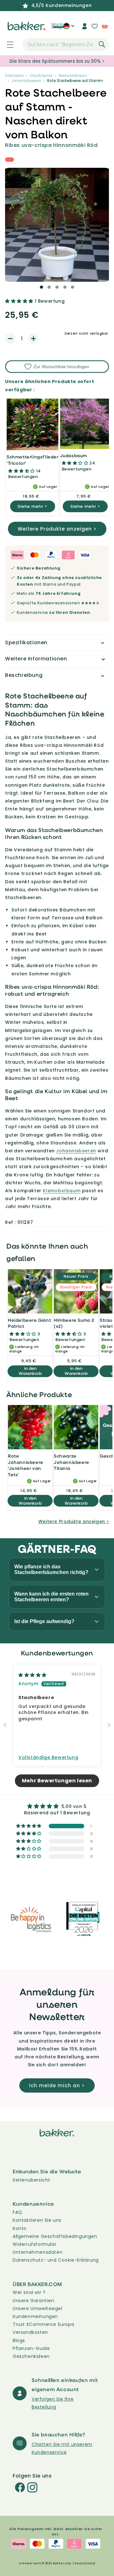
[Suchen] (102, 44)
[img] (32, 1675)
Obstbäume (41, 76)
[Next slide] (109, 1725)
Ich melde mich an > (57, 2085)
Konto (20, 2228)
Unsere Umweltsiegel (37, 2308)
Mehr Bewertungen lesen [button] (57, 1781)
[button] (7, 45)
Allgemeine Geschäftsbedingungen (55, 2236)
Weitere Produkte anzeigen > (57, 529)
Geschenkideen (31, 2356)
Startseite (14, 76)
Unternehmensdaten (38, 2252)
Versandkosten (30, 2332)
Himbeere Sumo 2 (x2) (74, 1323)
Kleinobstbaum (73, 76)
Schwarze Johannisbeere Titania (72, 1462)
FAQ (17, 2212)
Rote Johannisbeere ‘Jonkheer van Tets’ (26, 1465)
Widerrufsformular (35, 2244)
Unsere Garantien (34, 2301)
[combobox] (66, 45)
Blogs (19, 2340)
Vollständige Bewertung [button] (48, 1757)
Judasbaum (74, 455)
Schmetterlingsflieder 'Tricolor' (33, 460)
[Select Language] (69, 28)
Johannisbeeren (26, 81)
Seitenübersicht (32, 2180)
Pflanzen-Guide (31, 2348)
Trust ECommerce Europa (43, 2324)
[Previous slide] (5, 1725)
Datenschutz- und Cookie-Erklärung (56, 2260)
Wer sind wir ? (29, 2292)
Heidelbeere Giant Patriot (29, 1323)
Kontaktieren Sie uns (37, 2220)
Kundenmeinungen (35, 2316)
